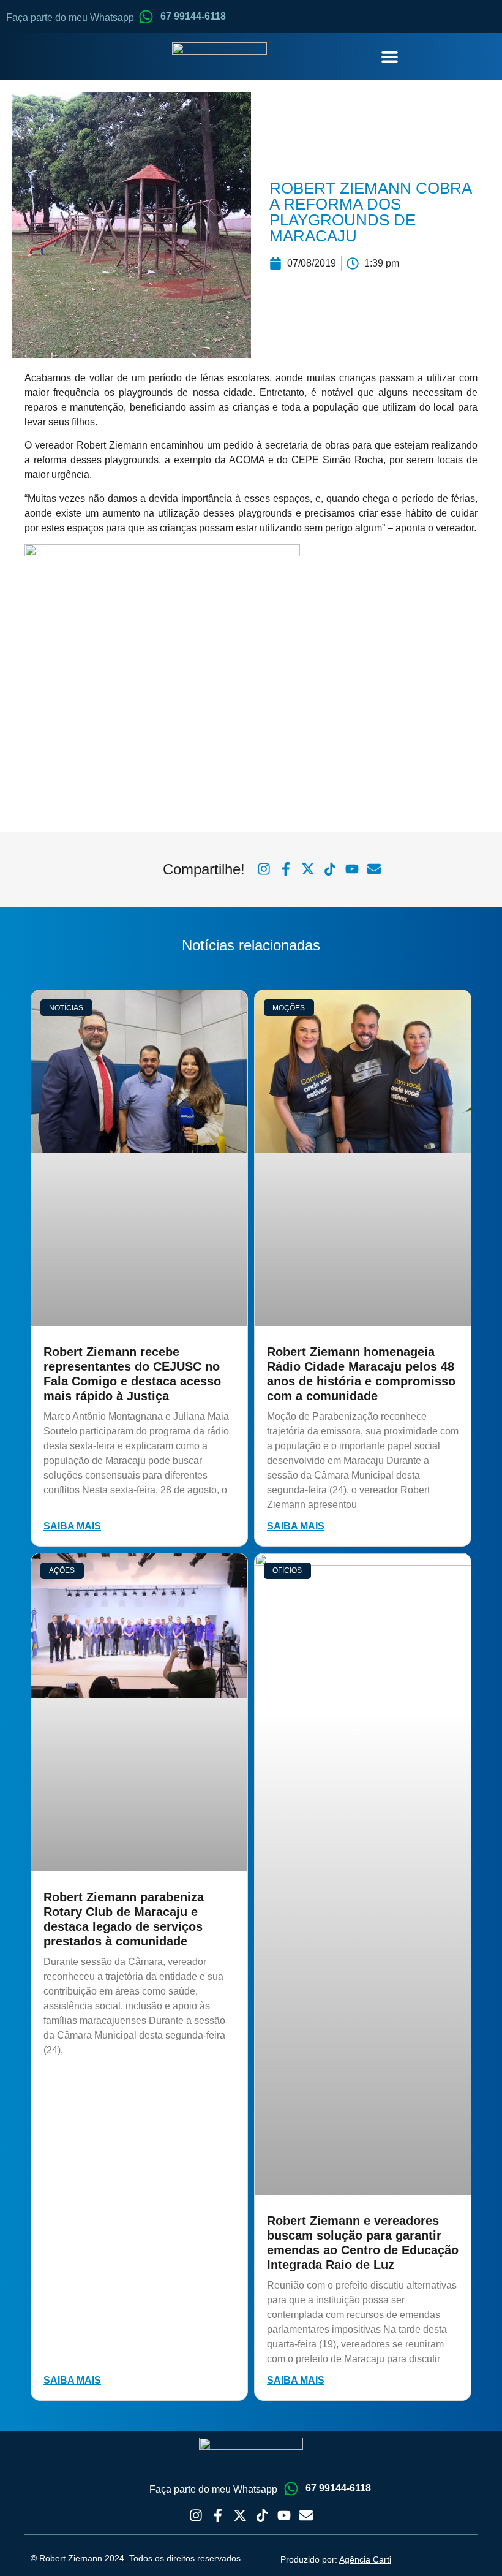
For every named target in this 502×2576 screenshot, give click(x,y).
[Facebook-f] (218, 2515)
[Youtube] (284, 2515)
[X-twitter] (240, 2515)
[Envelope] (306, 2515)
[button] (390, 56)
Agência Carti (365, 2559)
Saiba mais (72, 1526)
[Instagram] (196, 2515)
